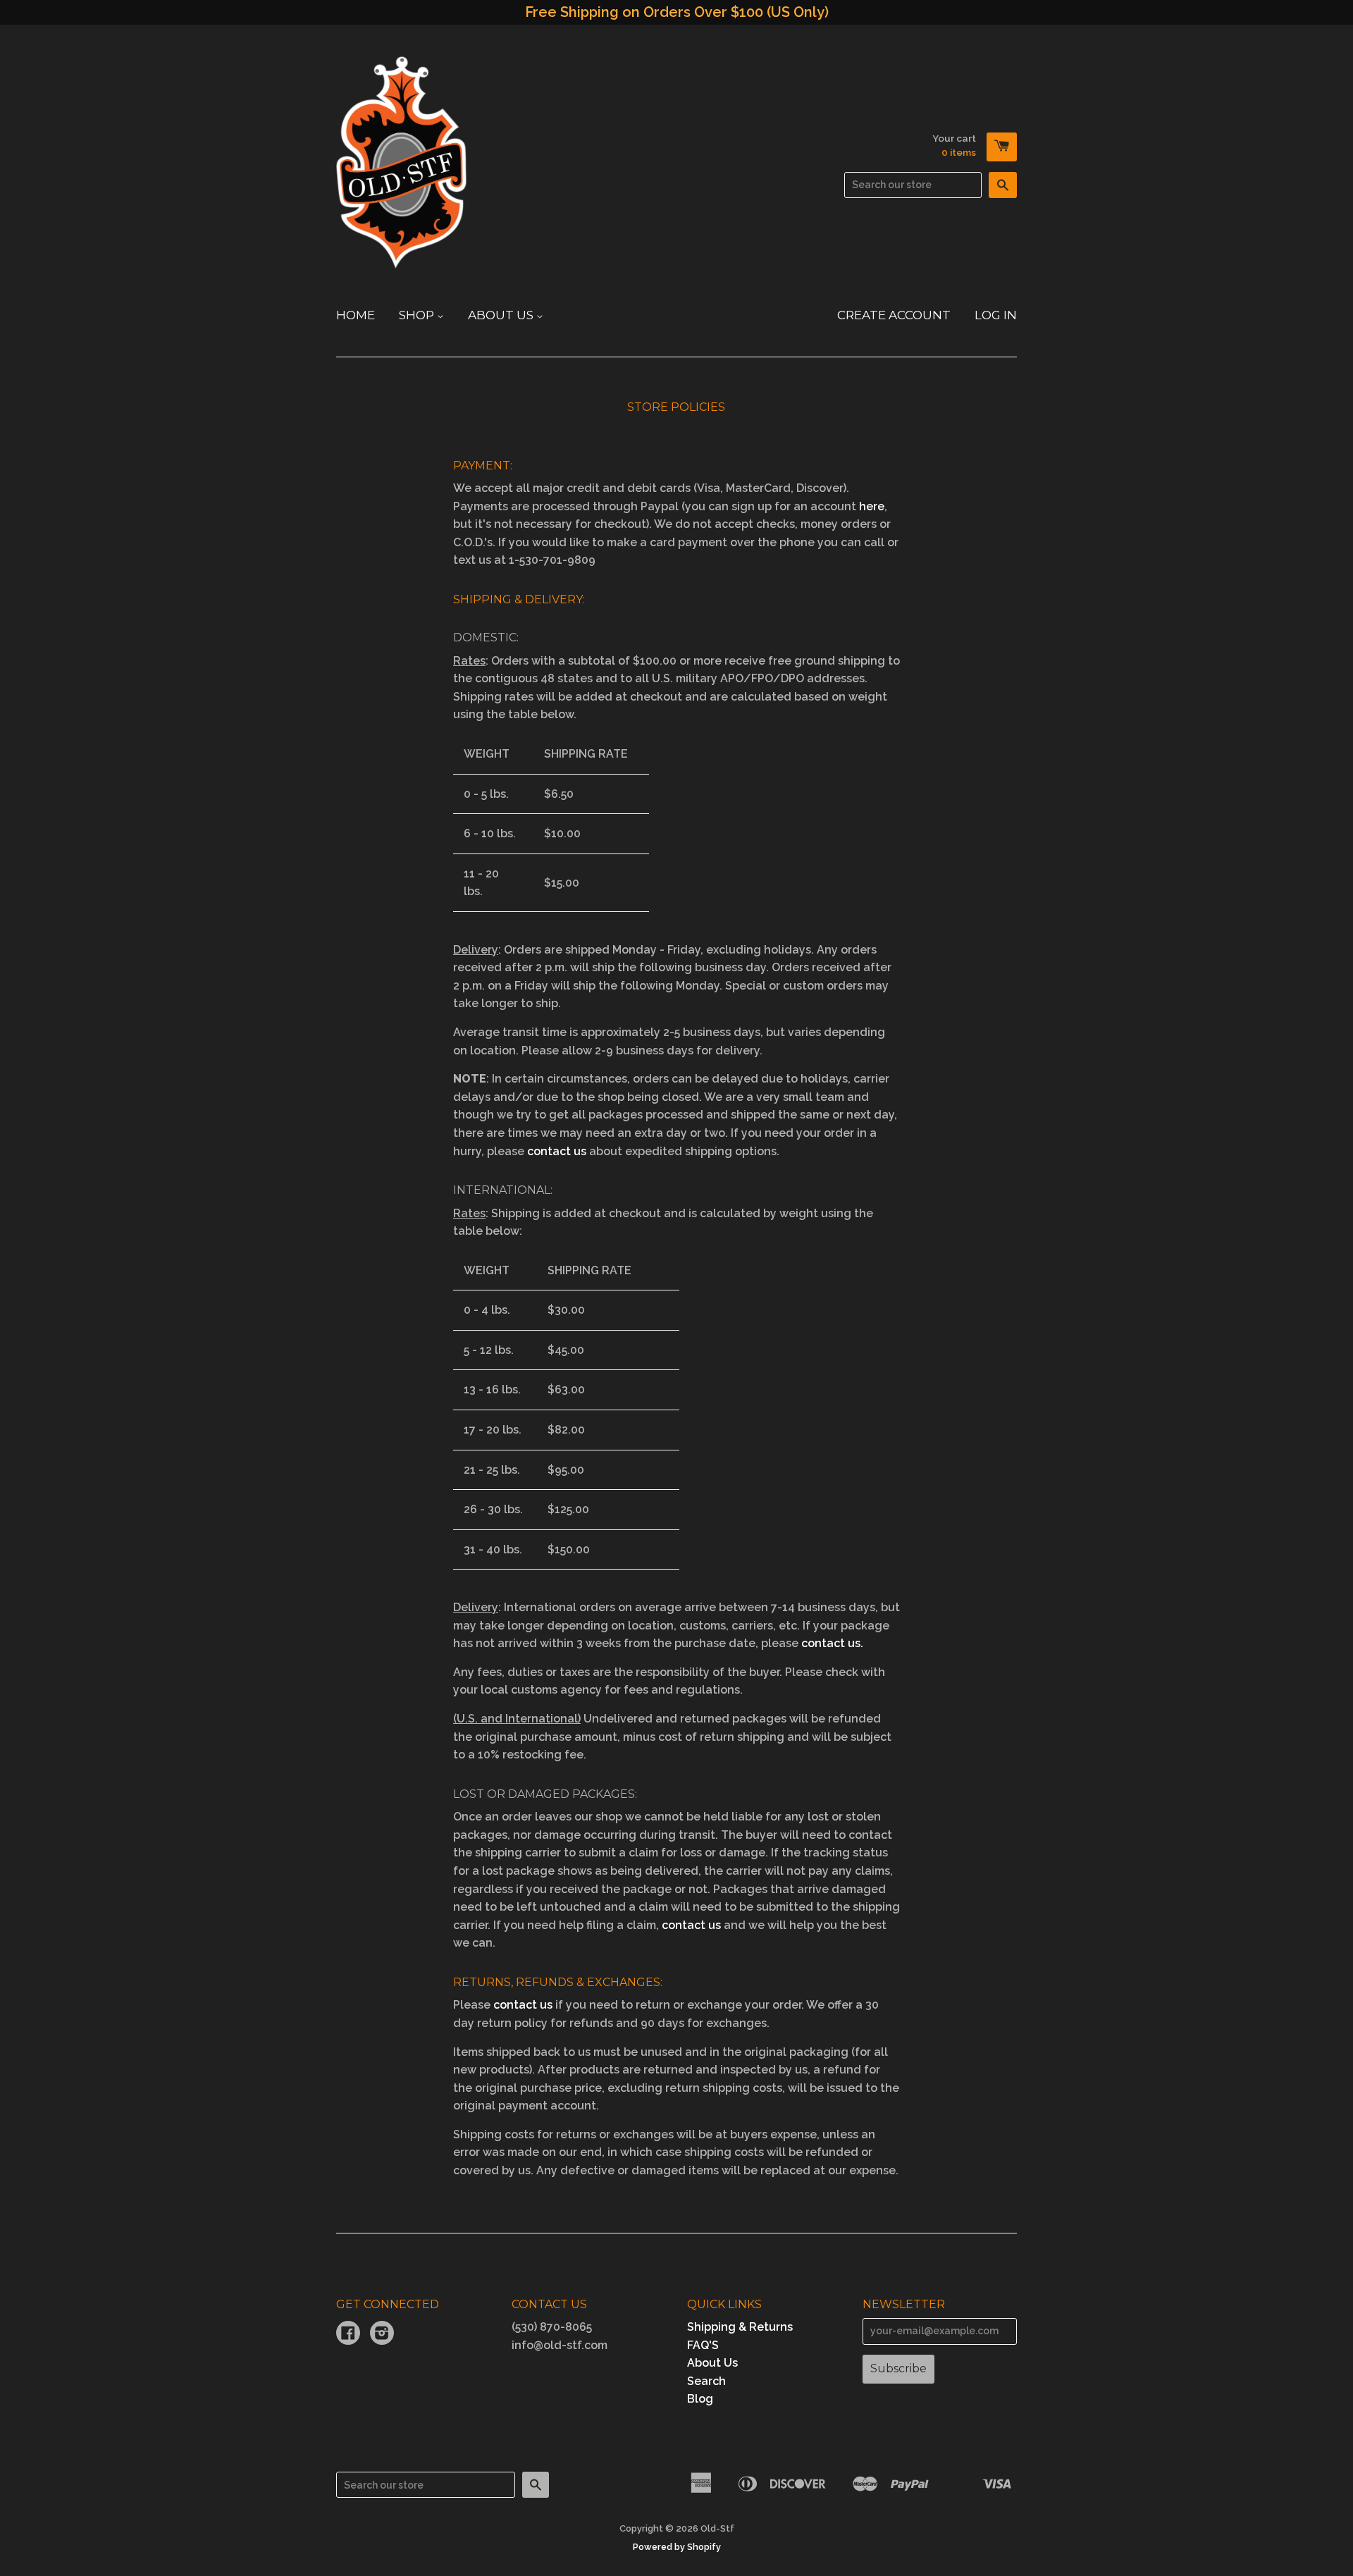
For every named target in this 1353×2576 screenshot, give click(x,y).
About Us (502, 315)
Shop (418, 315)
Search (706, 2381)
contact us (557, 1151)
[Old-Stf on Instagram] (382, 2335)
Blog (700, 2399)
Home (356, 315)
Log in (996, 315)
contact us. (832, 1643)
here (872, 506)
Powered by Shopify (677, 2547)
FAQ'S (703, 2345)
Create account (894, 315)
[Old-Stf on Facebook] (348, 2335)
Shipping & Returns (740, 2327)
